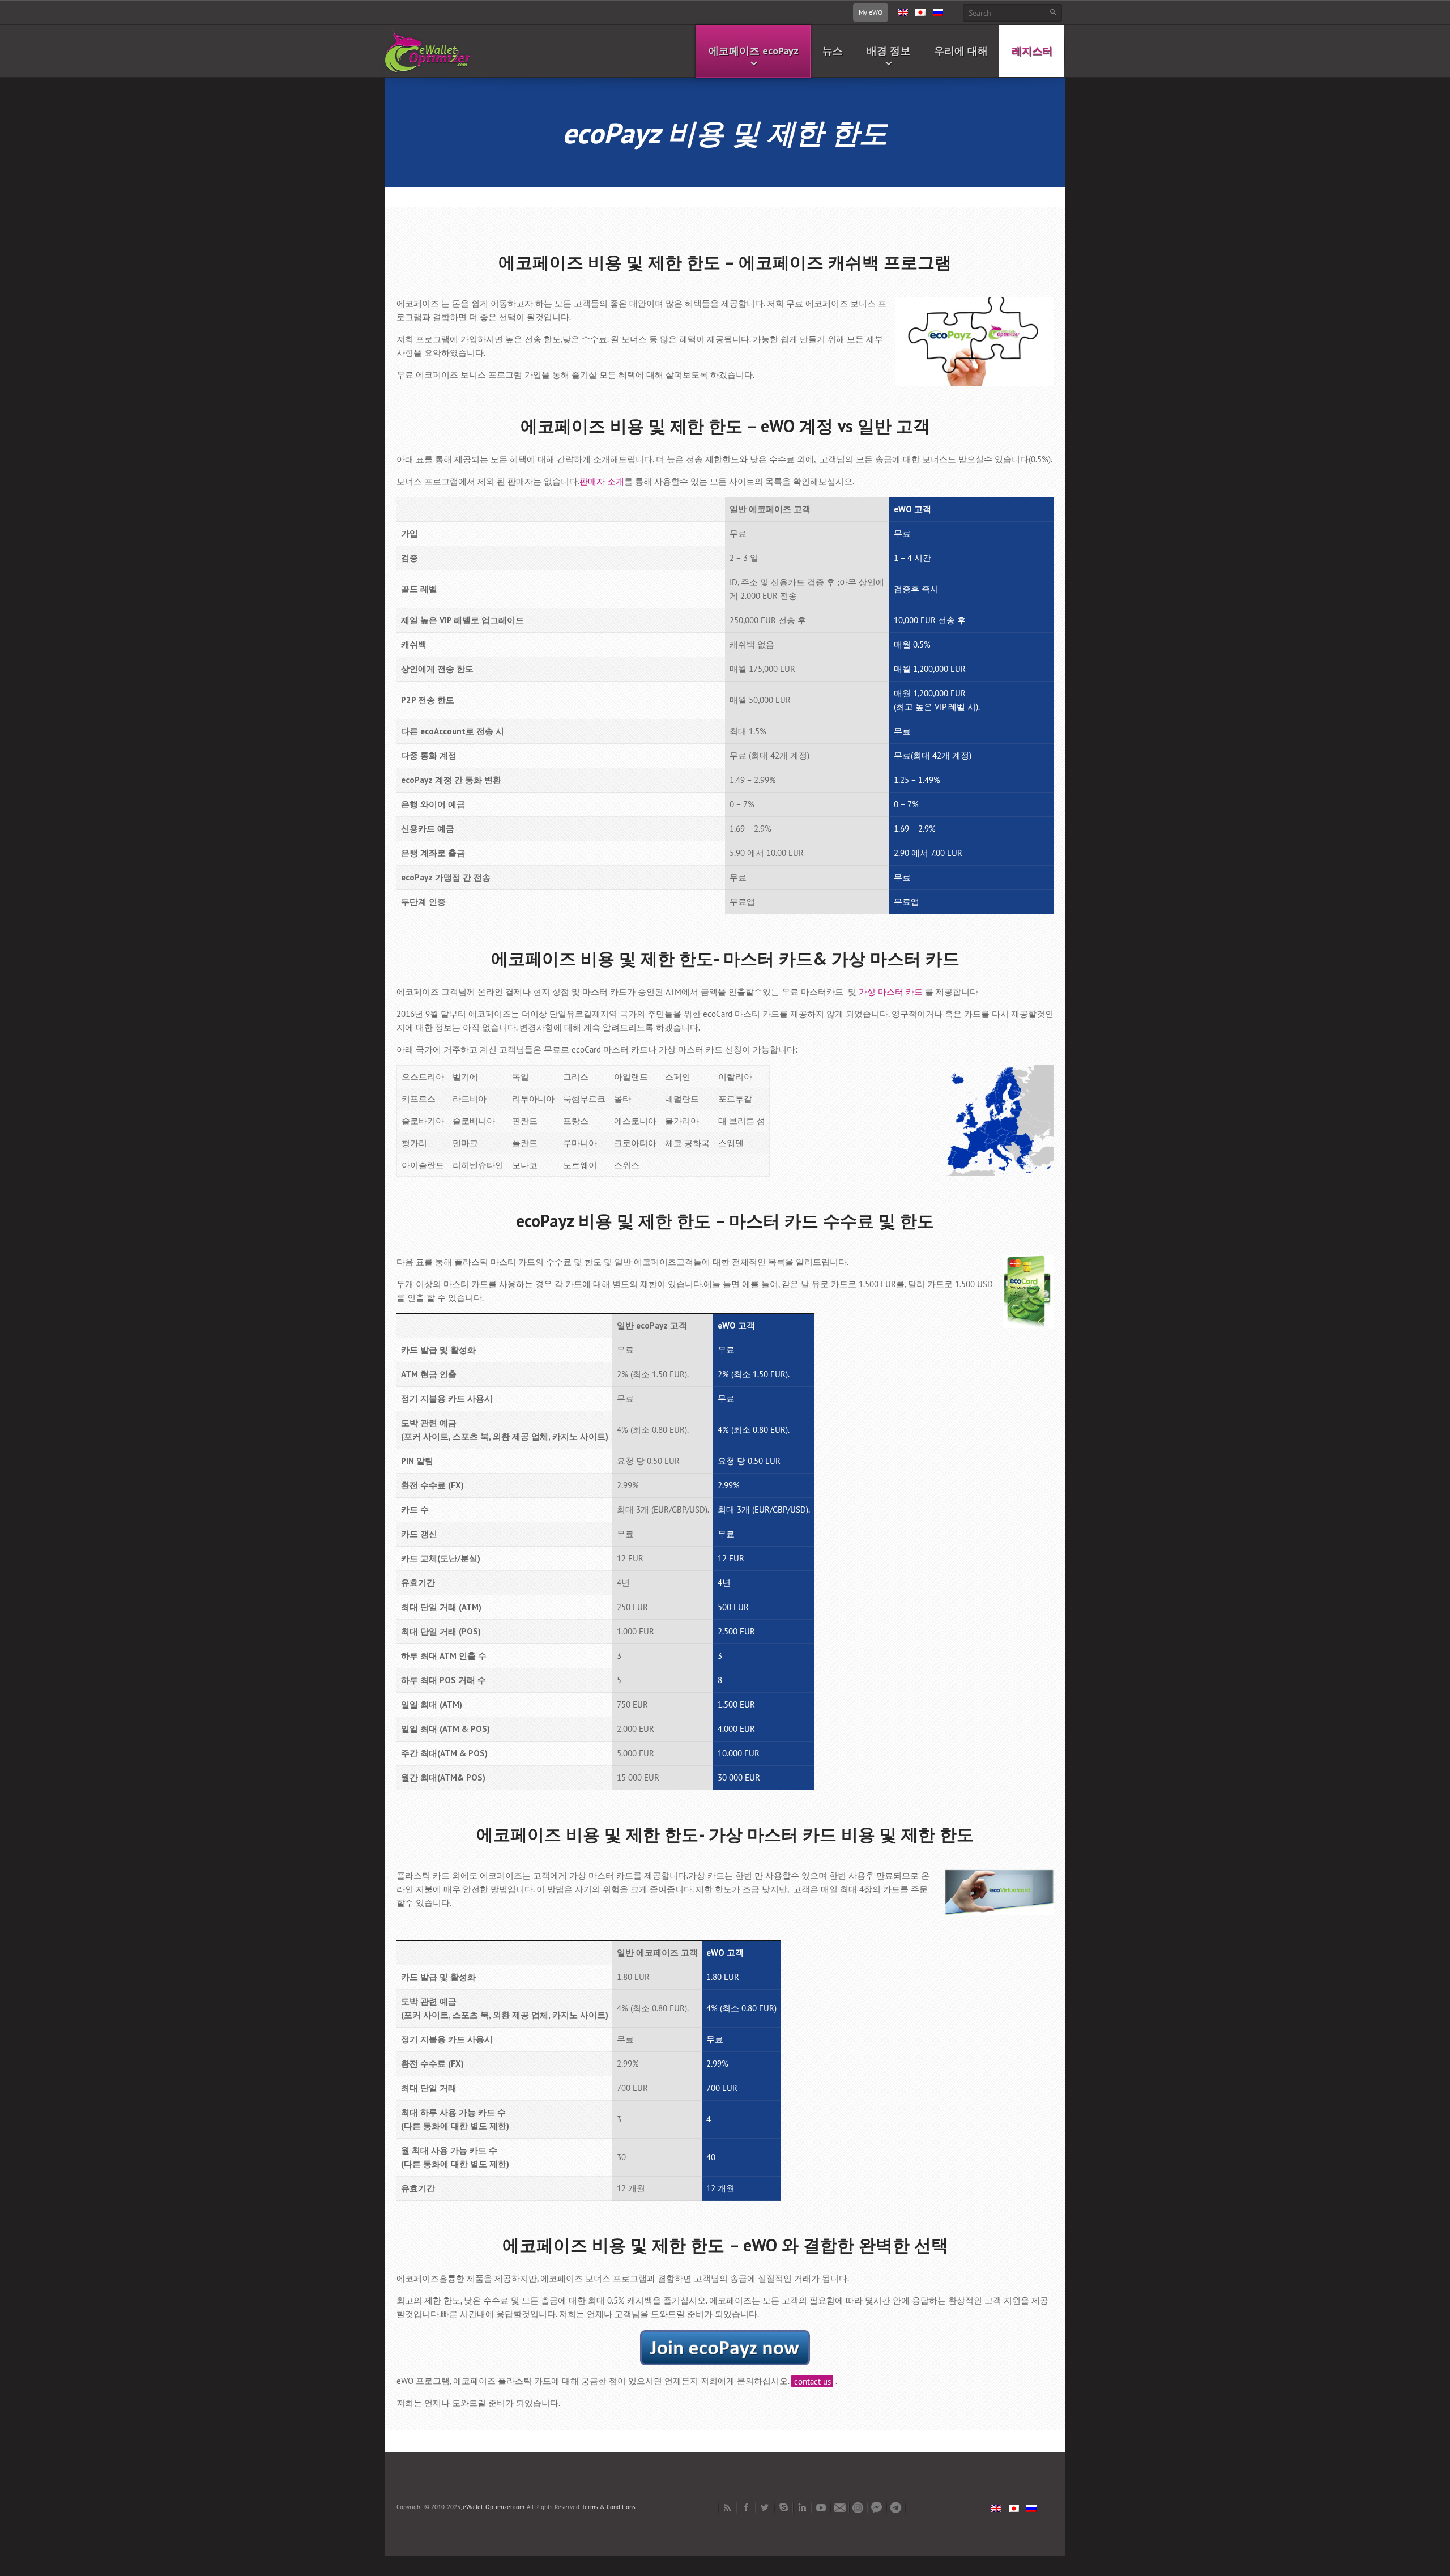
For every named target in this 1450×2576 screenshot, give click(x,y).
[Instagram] (858, 2507)
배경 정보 (888, 51)
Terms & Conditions (609, 2507)
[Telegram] (896, 2507)
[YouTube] (821, 2507)
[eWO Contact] (840, 2507)
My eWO (871, 12)
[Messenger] (877, 2507)
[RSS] (728, 2507)
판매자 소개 (602, 481)
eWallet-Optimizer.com (494, 2507)
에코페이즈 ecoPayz (754, 51)
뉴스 (833, 51)
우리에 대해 (961, 51)
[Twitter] (765, 2507)
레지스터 (1032, 51)
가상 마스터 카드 (891, 992)
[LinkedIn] (802, 2507)
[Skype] (784, 2507)
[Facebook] (746, 2507)
